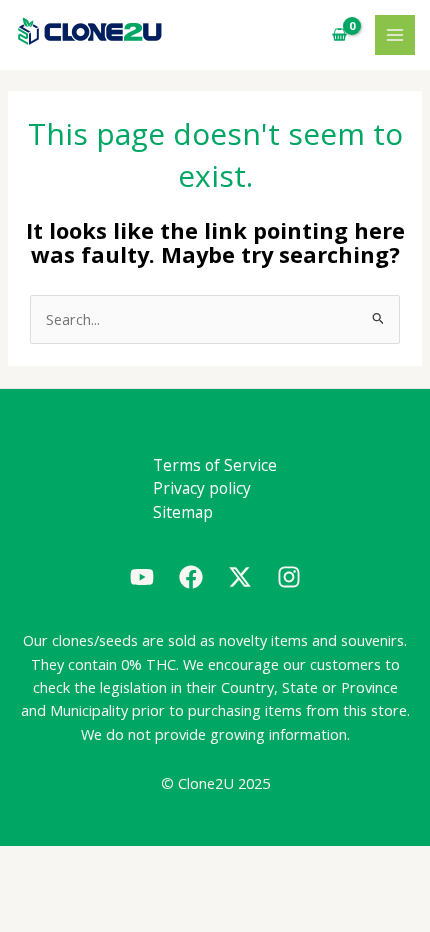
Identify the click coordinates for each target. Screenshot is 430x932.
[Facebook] (191, 577)
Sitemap (183, 512)
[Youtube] (142, 577)
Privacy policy (202, 488)
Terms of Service (215, 465)
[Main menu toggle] (395, 35)
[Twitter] (240, 577)
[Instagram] (289, 577)
